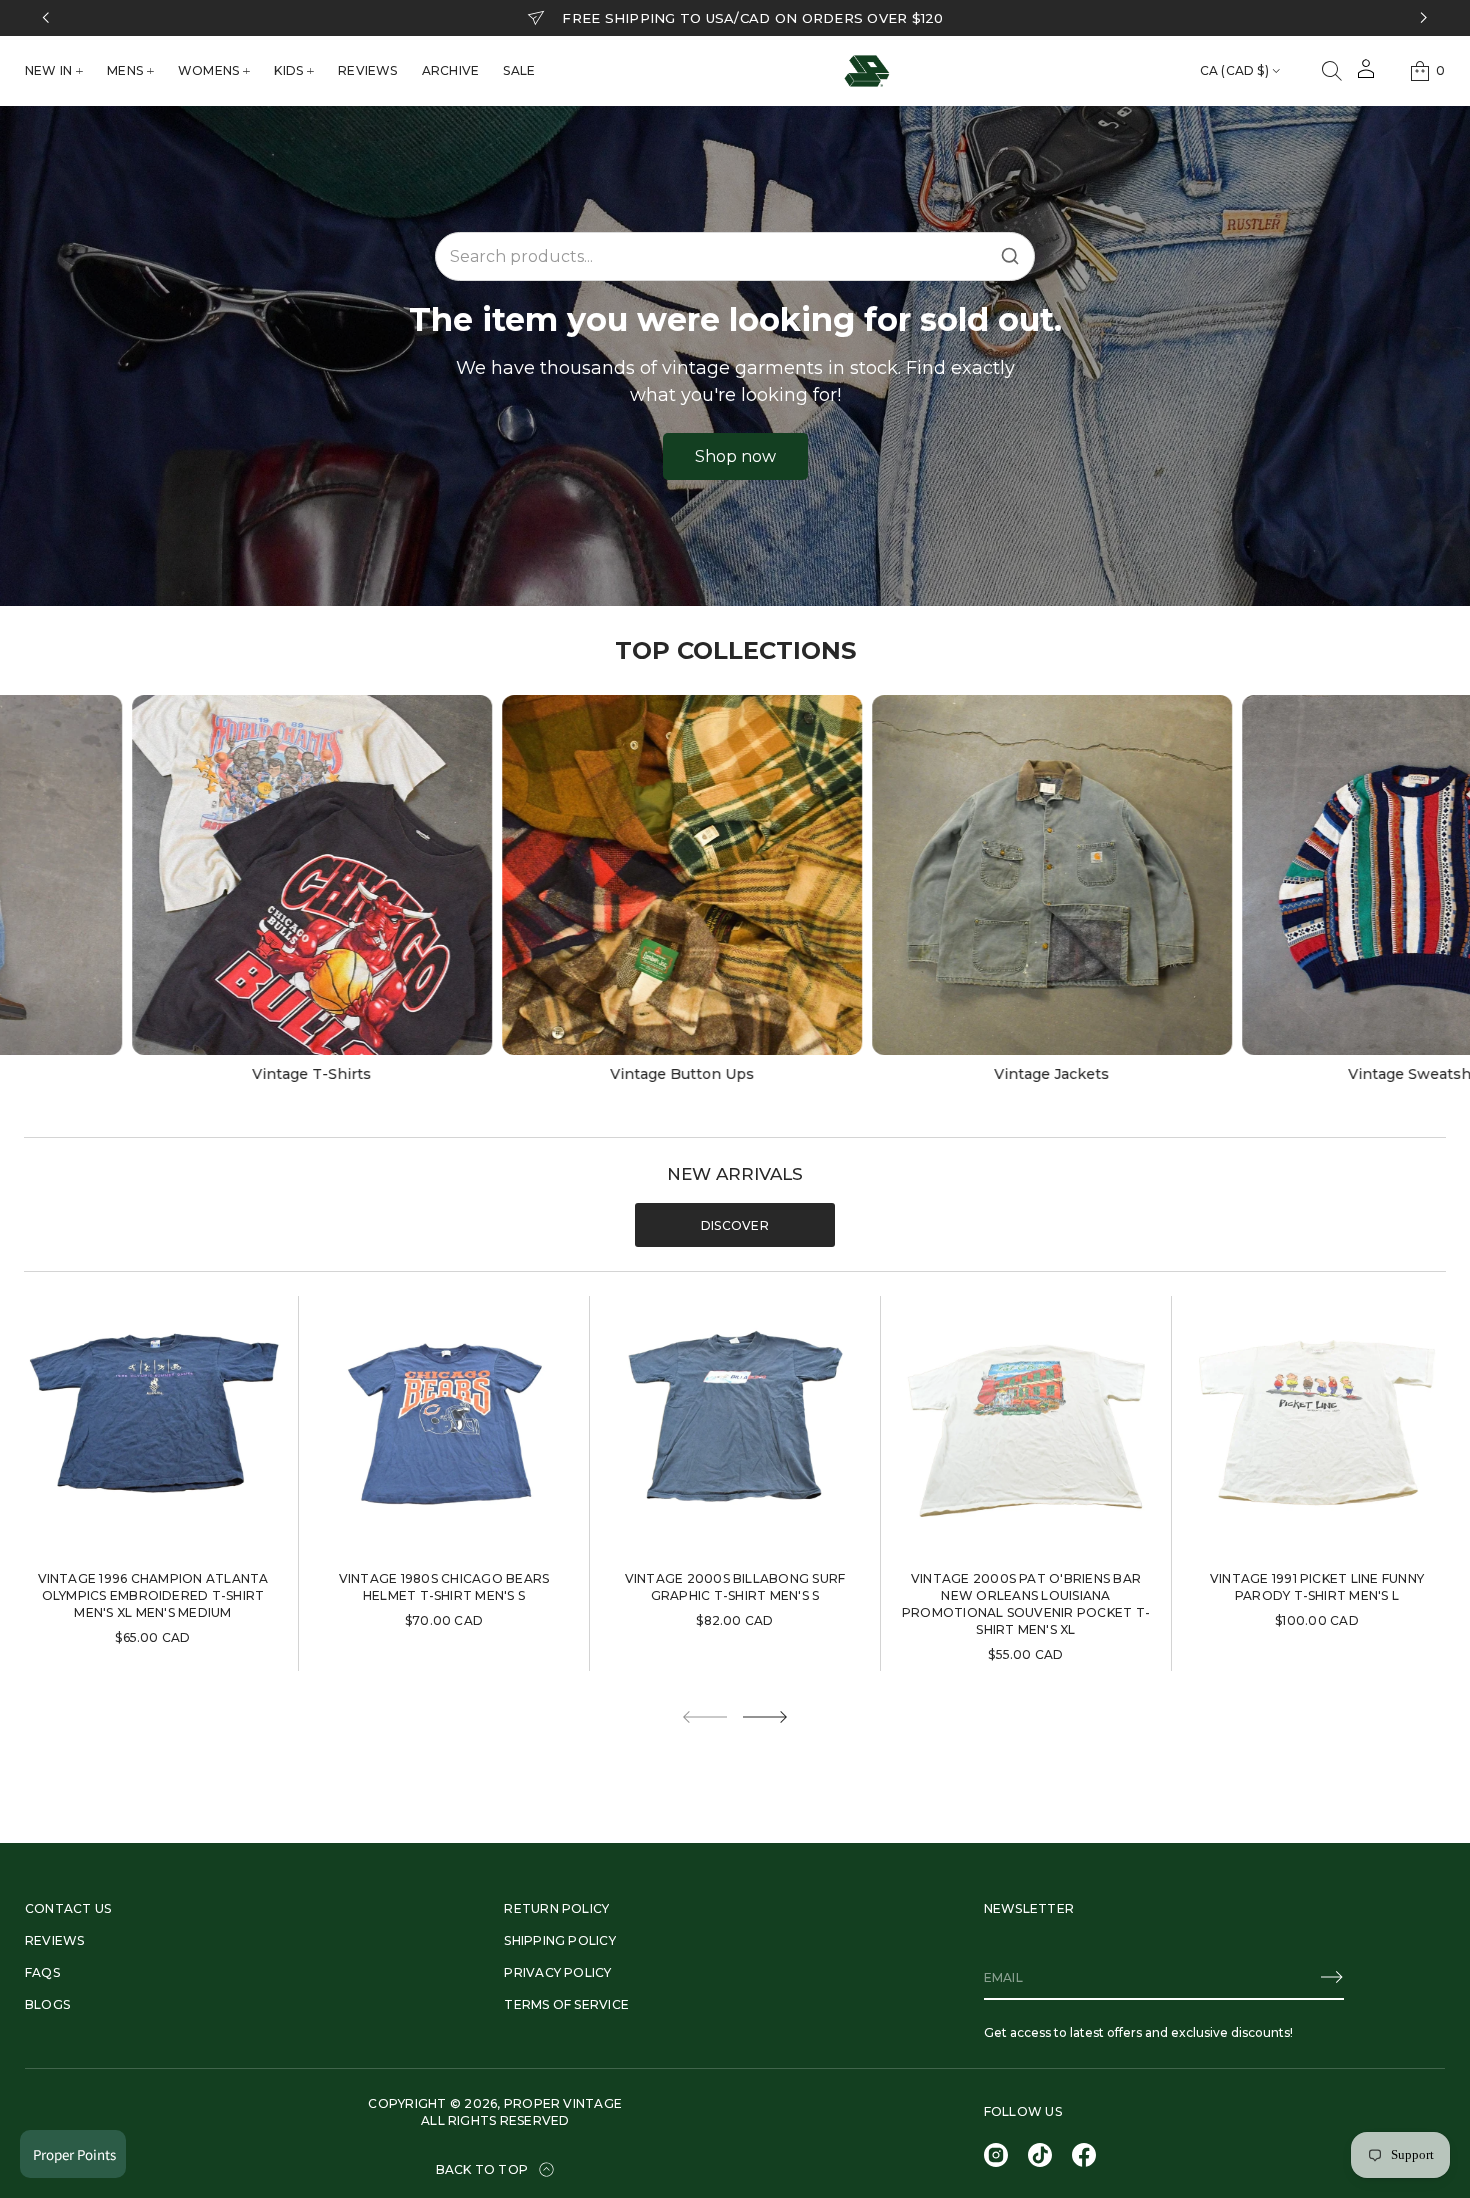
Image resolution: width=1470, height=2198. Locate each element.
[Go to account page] (1366, 75)
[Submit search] (1010, 256)
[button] (1332, 71)
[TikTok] (1040, 2155)
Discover (735, 1225)
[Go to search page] (1332, 71)
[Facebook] (1084, 2155)
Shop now (735, 456)
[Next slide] (765, 1717)
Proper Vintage (563, 2103)
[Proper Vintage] (867, 71)
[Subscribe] (1332, 1977)
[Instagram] (996, 2155)
